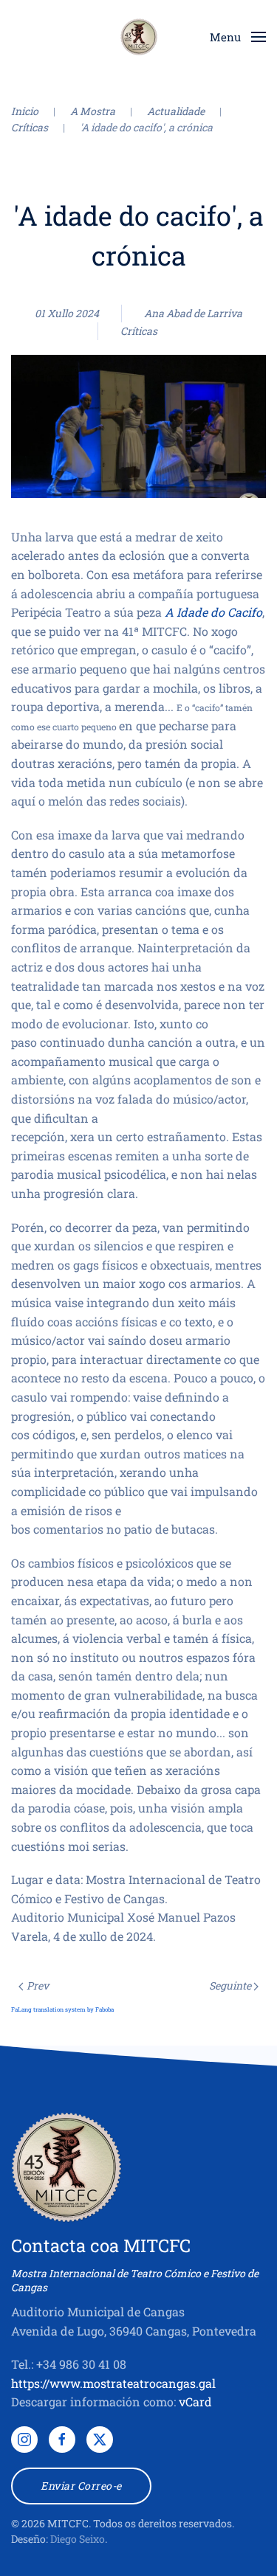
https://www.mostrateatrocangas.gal (113, 2383)
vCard (195, 2402)
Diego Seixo (78, 2539)
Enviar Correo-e (81, 2486)
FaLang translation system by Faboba (62, 2009)
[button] (238, 37)
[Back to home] (139, 37)
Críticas (139, 331)
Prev (38, 1985)
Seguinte (230, 1985)
